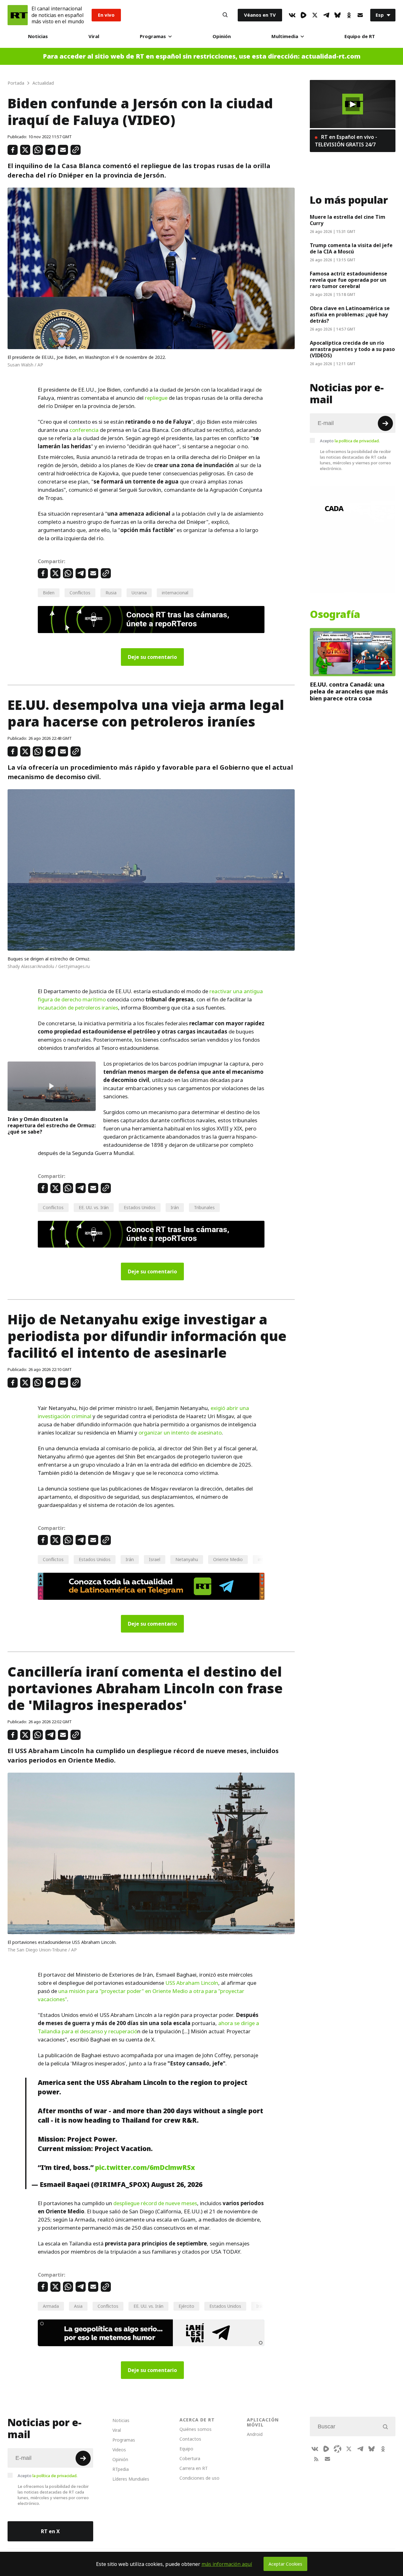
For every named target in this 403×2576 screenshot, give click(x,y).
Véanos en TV (260, 15)
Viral (94, 36)
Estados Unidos (140, 1207)
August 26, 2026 (177, 2184)
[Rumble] (304, 15)
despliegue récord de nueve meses (155, 2203)
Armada (51, 2306)
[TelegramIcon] (326, 15)
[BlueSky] (338, 15)
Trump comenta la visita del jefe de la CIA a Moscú (351, 248)
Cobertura (190, 2458)
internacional (175, 593)
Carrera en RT (194, 2468)
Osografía (335, 614)
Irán (175, 1207)
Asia (78, 2306)
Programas (153, 36)
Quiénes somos (196, 2429)
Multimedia (285, 36)
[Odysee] (338, 2449)
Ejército (186, 2306)
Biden (49, 593)
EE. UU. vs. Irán (94, 1207)
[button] (353, 104)
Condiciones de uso (199, 2478)
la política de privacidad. (357, 441)
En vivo (106, 15)
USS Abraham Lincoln (192, 1983)
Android (255, 2434)
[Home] (18, 15)
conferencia (84, 430)
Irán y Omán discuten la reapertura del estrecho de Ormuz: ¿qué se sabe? (52, 1125)
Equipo (186, 2449)
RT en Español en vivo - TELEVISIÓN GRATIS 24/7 (346, 141)
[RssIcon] (316, 2459)
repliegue (156, 398)
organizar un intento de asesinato (180, 1433)
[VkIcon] (292, 15)
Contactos (190, 2439)
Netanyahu (187, 1559)
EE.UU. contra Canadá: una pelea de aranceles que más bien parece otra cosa (349, 691)
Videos (119, 2450)
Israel (155, 1559)
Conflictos (80, 593)
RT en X (50, 2531)
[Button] (225, 15)
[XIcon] (315, 15)
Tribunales (204, 1207)
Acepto (350, 441)
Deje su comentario (152, 657)
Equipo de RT (360, 36)
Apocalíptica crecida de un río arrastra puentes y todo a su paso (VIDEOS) (352, 349)
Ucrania (139, 593)
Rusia (111, 593)
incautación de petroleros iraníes (78, 1008)
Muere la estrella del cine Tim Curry (348, 220)
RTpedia (121, 2469)
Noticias (38, 36)
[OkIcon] (349, 15)
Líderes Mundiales (131, 2479)
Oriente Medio (228, 1559)
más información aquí (227, 2564)
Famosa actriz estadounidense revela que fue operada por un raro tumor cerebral (349, 280)
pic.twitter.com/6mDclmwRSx (145, 2167)
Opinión (222, 36)
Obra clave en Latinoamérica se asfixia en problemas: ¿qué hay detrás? (350, 314)
